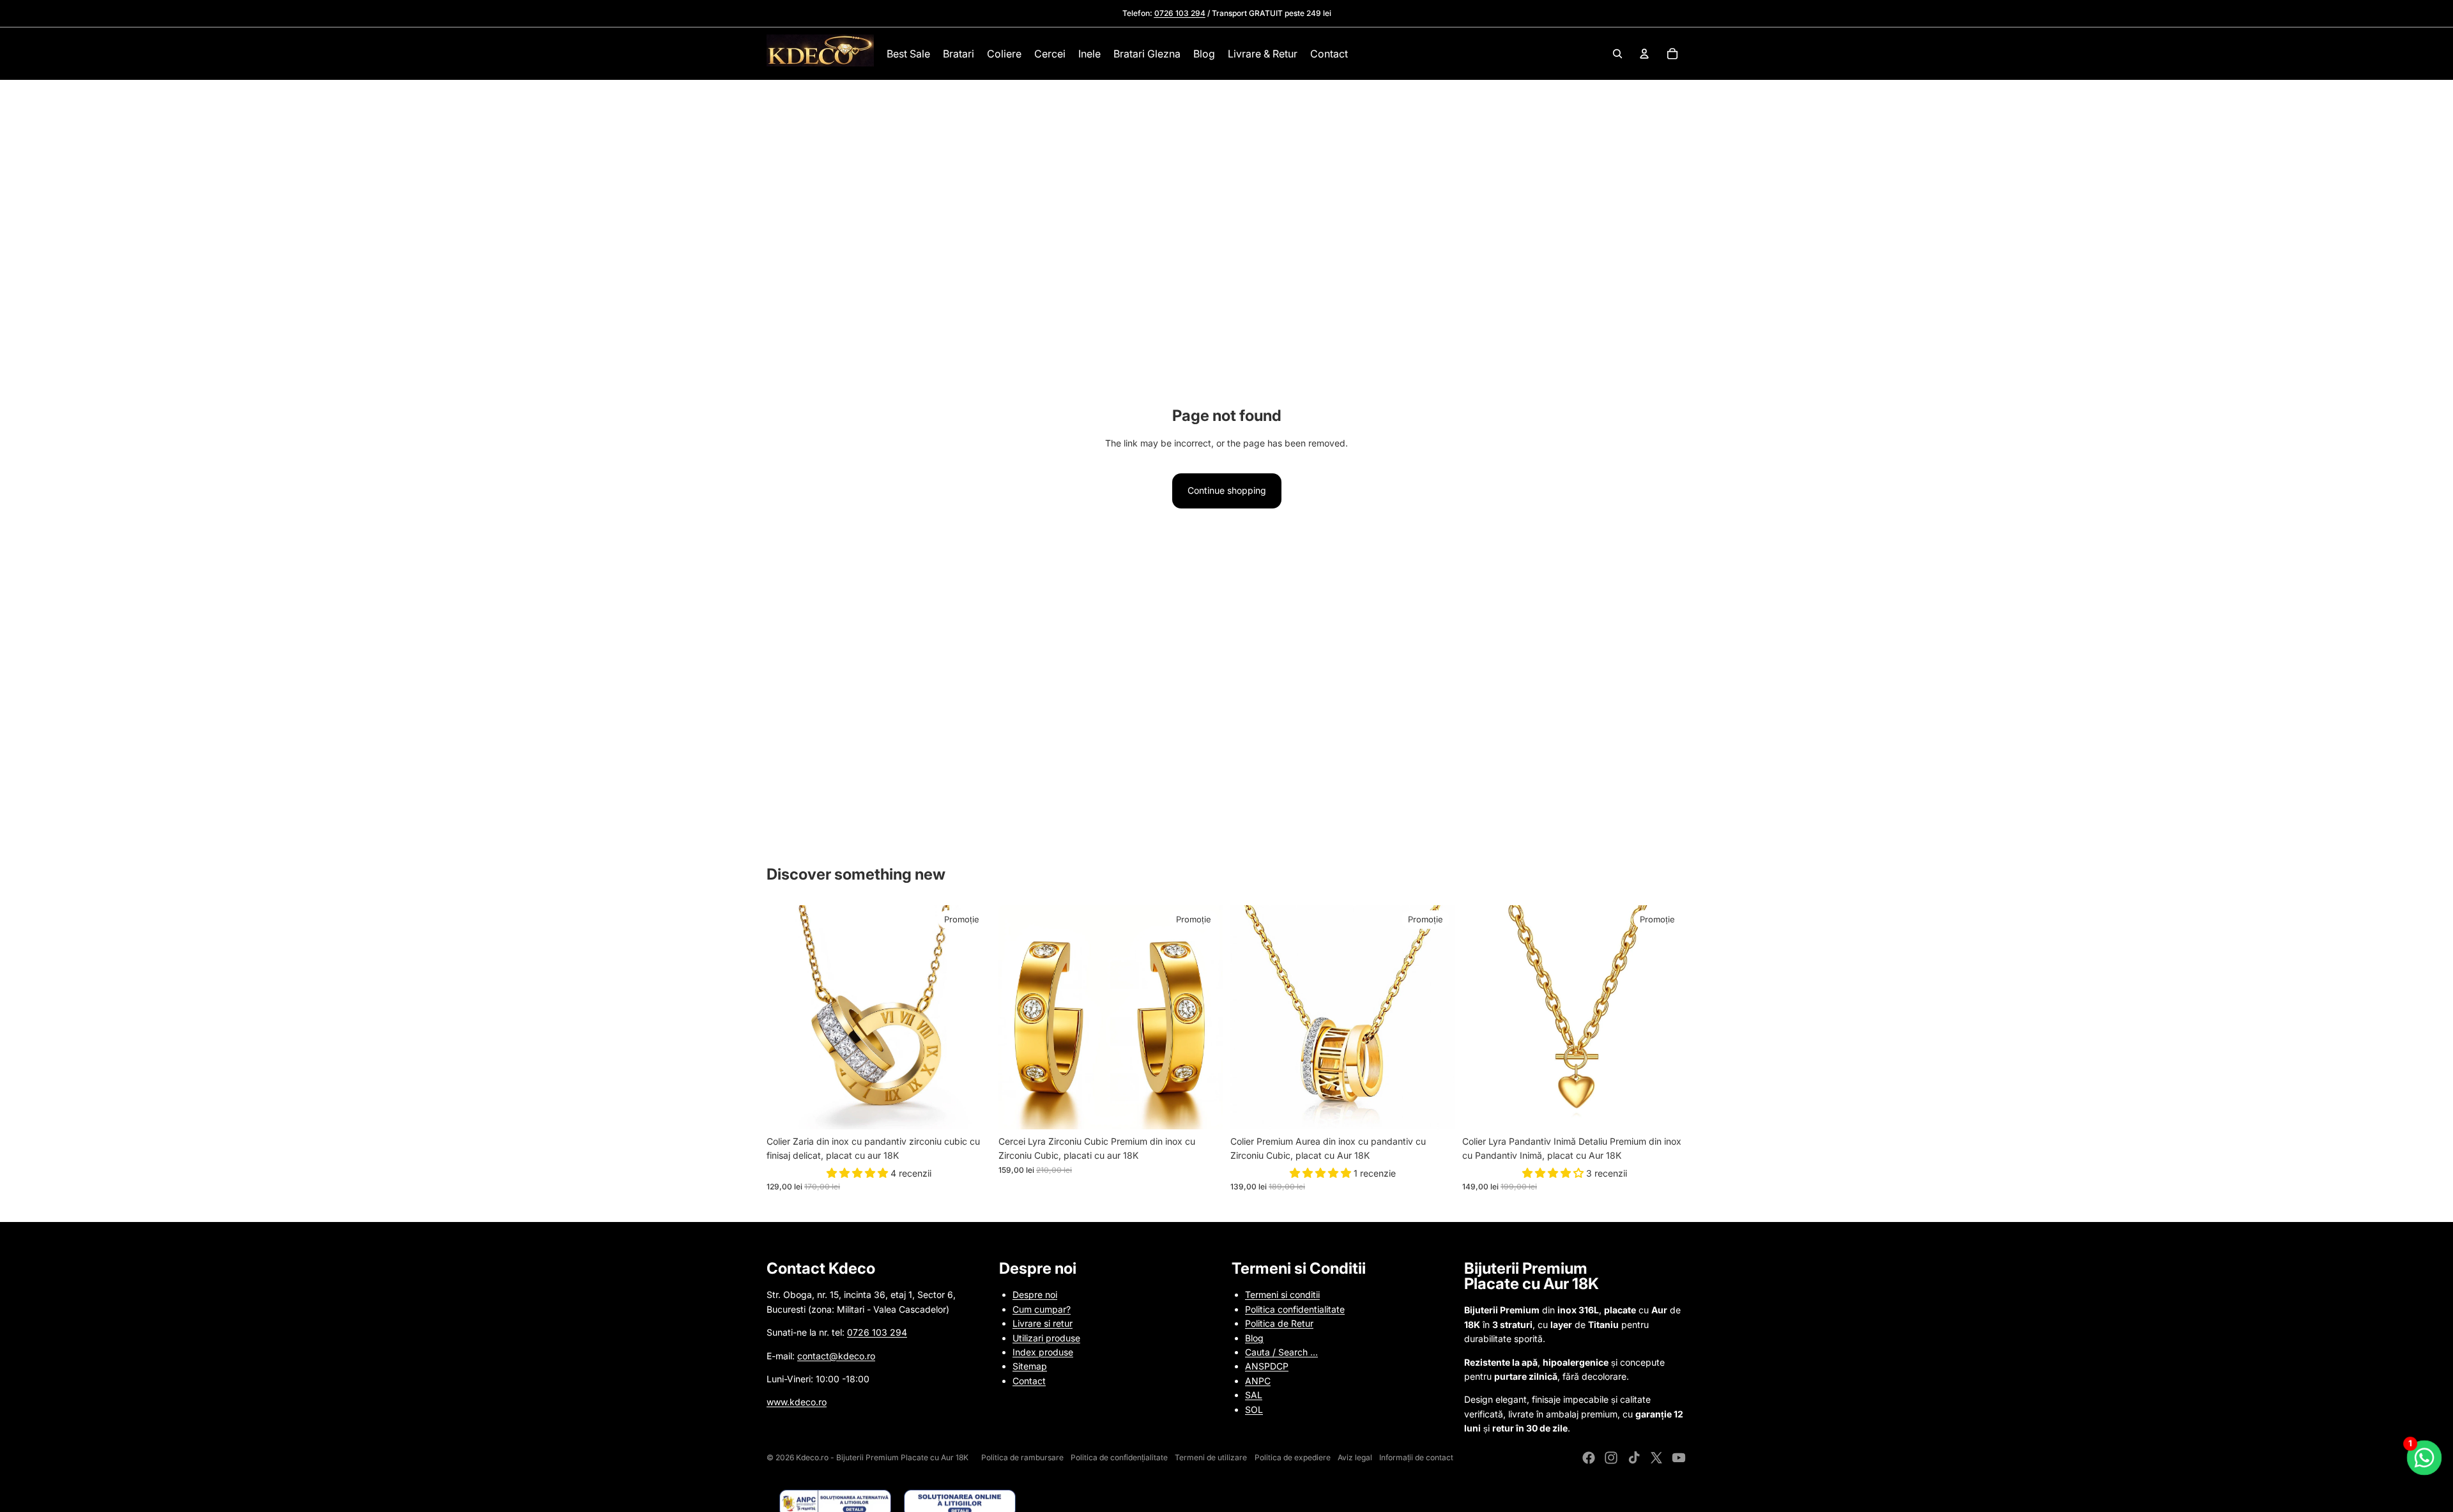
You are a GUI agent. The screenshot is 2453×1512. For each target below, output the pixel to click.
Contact (1029, 1381)
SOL (1254, 1409)
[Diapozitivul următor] (972, 1017)
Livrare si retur (1043, 1323)
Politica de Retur (1279, 1323)
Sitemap (1030, 1366)
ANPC (1258, 1381)
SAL (1254, 1395)
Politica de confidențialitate (1119, 1457)
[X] (1656, 1458)
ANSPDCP (1267, 1366)
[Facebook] (1589, 1458)
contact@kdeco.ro (836, 1356)
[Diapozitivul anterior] (786, 1017)
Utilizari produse (1046, 1338)
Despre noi (1035, 1294)
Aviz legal (1355, 1457)
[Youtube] (1679, 1458)
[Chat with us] (2424, 1458)
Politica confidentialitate (1295, 1309)
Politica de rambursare (1022, 1457)
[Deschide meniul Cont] (1644, 54)
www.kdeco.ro (797, 1402)
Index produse (1043, 1352)
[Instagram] (1611, 1458)
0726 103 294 (877, 1332)
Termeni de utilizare (1211, 1457)
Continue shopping (1227, 490)
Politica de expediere (1293, 1457)
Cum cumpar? (1042, 1309)
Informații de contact (1416, 1457)
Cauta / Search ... (1281, 1352)
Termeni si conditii (1282, 1294)
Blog (1254, 1338)
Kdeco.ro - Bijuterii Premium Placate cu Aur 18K (882, 1457)
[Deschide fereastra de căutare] (1617, 54)
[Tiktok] (1634, 1458)
